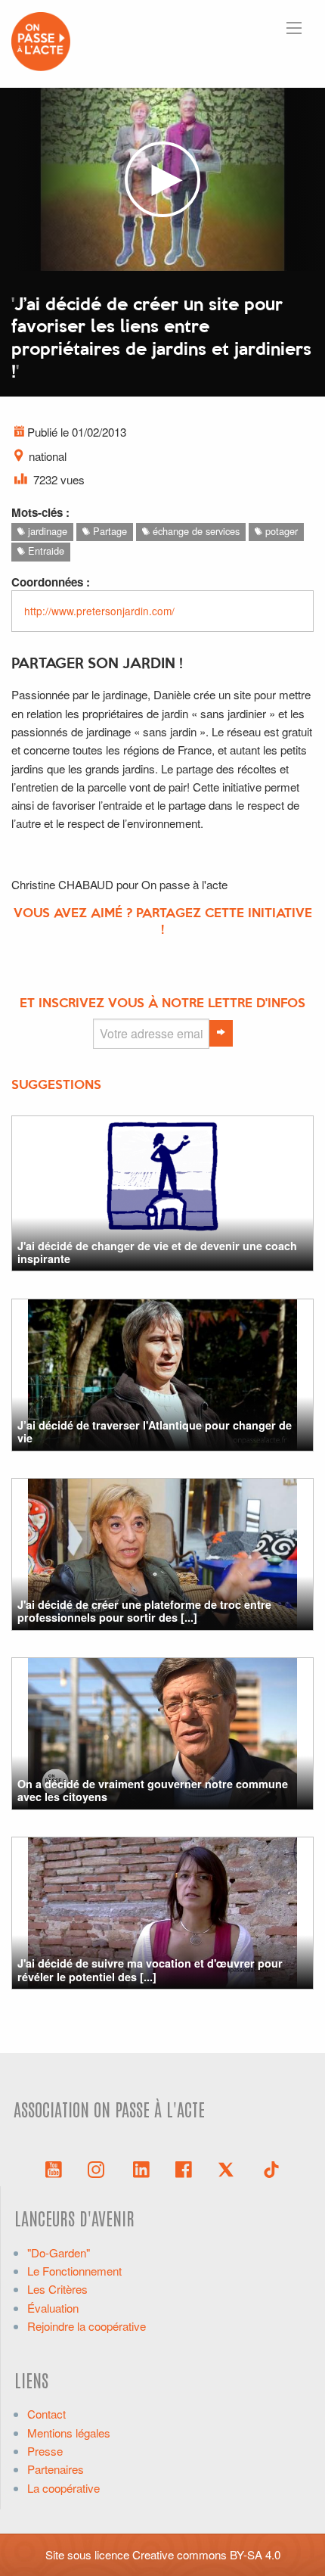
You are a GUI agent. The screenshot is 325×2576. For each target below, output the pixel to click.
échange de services (195, 531)
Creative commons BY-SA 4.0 (206, 2554)
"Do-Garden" (59, 2252)
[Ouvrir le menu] (294, 28)
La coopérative (63, 2488)
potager (280, 531)
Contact (46, 2414)
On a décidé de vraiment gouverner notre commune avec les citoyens (153, 1790)
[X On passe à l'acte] (229, 2168)
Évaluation (53, 2308)
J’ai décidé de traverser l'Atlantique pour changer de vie (155, 1431)
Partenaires (56, 2469)
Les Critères (57, 2289)
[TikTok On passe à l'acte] (271, 2168)
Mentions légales (69, 2433)
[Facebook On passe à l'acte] (184, 2168)
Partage (108, 531)
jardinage (46, 531)
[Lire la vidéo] (162, 179)
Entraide (45, 551)
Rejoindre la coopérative (87, 2326)
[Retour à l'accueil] (41, 40)
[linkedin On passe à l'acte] (141, 2168)
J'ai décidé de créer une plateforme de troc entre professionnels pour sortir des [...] (144, 1611)
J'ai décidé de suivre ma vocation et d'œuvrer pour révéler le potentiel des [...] (150, 1969)
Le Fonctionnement (74, 2271)
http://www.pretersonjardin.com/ (99, 611)
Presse (45, 2451)
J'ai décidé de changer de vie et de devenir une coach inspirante (157, 1252)
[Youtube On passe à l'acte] (54, 2168)
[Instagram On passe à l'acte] (99, 2168)
